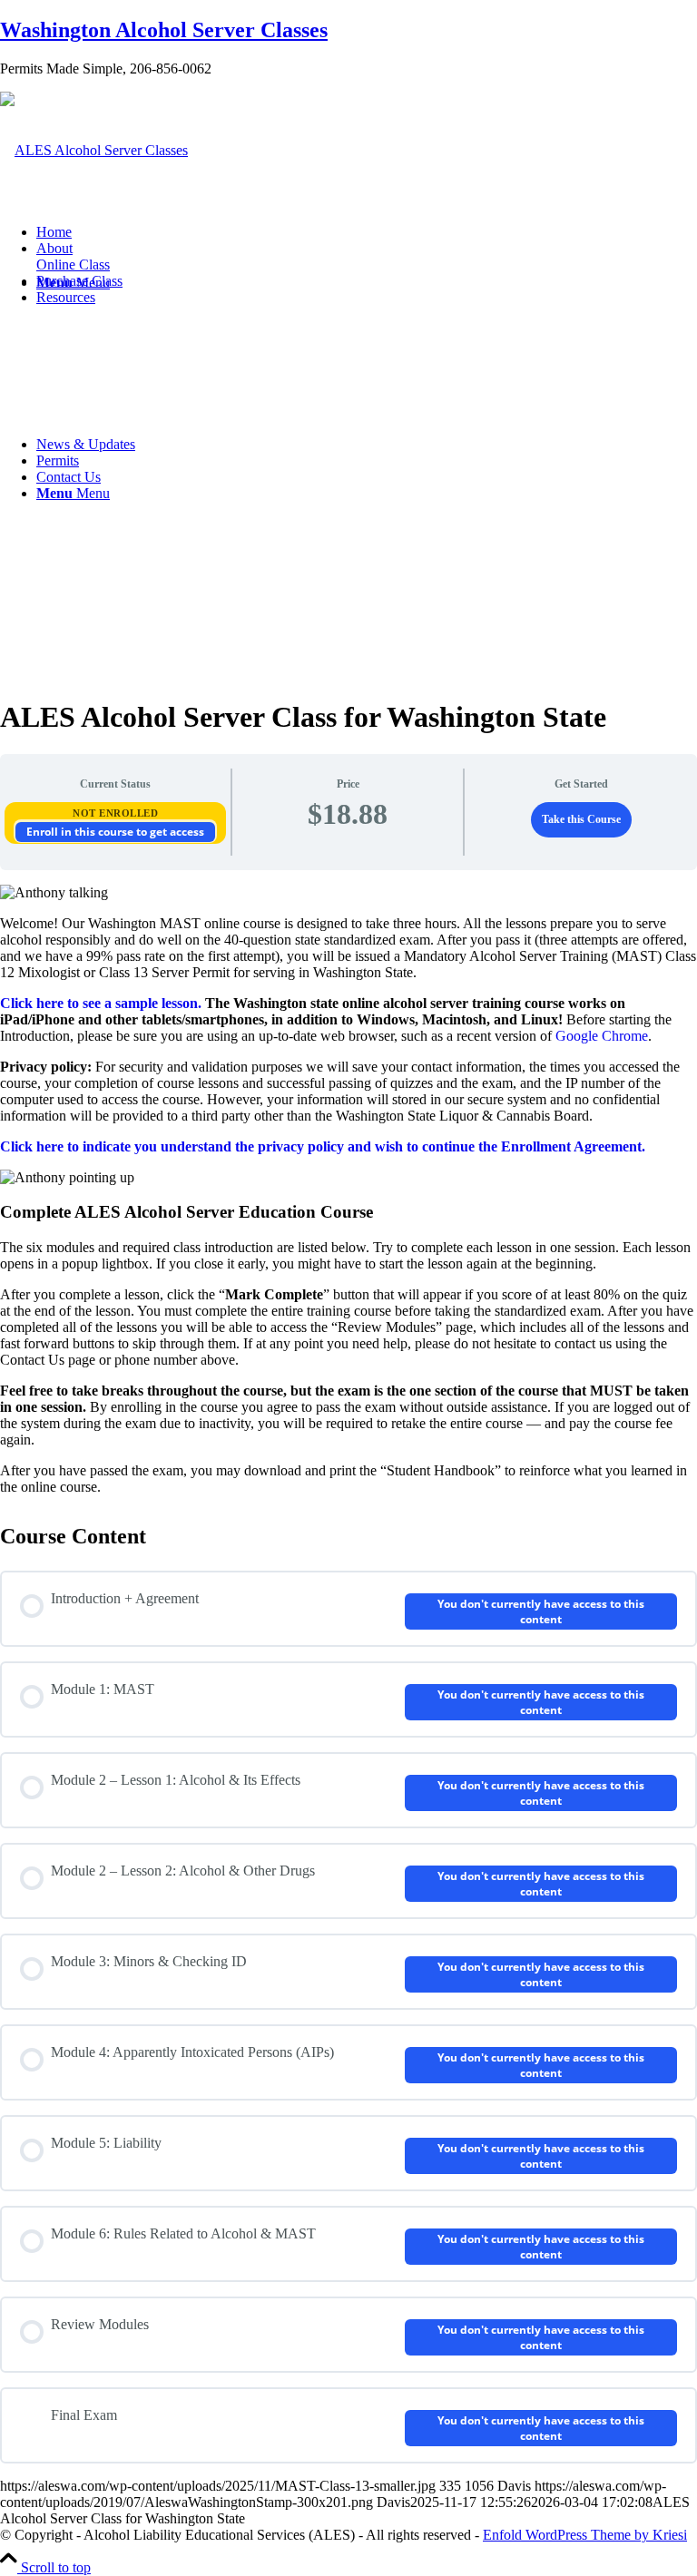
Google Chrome (602, 1036)
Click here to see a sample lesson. (101, 1003)
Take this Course (581, 819)
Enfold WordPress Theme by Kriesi (585, 2535)
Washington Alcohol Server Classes (164, 30)
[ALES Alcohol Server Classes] (94, 150)
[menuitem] (367, 232)
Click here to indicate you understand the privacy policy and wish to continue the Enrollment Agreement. (323, 1146)
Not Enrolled (115, 813)
